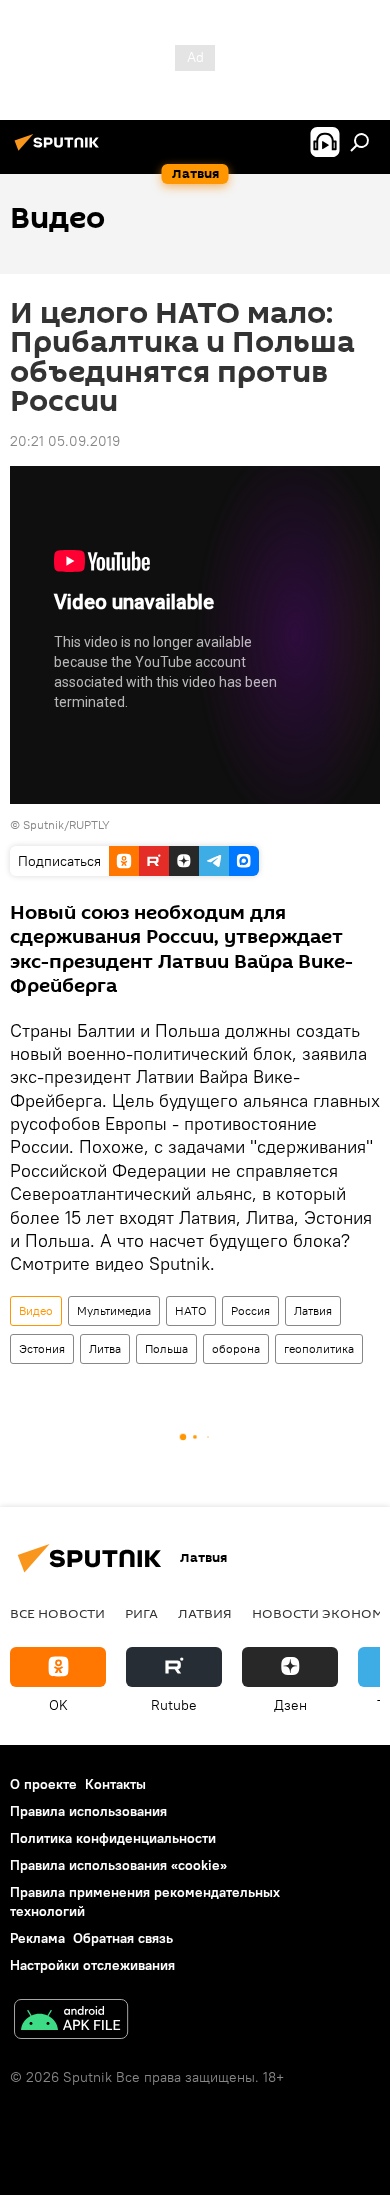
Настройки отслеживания (92, 1965)
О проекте (43, 1784)
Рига (141, 1613)
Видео (36, 1310)
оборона (236, 1348)
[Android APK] (71, 2021)
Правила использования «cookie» (118, 1865)
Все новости (57, 1613)
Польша (166, 1348)
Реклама (37, 1938)
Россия (250, 1310)
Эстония (42, 1348)
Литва (105, 1348)
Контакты (115, 1784)
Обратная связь (123, 1938)
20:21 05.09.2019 (65, 441)
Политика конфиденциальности (113, 1838)
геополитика (319, 1348)
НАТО (191, 1310)
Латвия (313, 1310)
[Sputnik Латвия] (60, 150)
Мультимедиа (114, 1310)
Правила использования (88, 1811)
